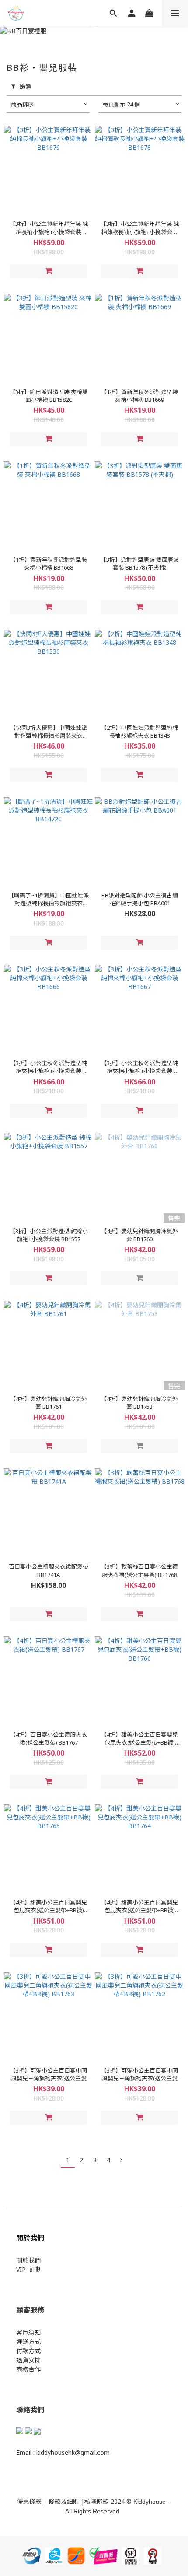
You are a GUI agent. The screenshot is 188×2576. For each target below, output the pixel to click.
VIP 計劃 (29, 2269)
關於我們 (28, 2260)
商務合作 (28, 2369)
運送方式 (28, 2342)
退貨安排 (28, 2360)
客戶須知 (28, 2332)
